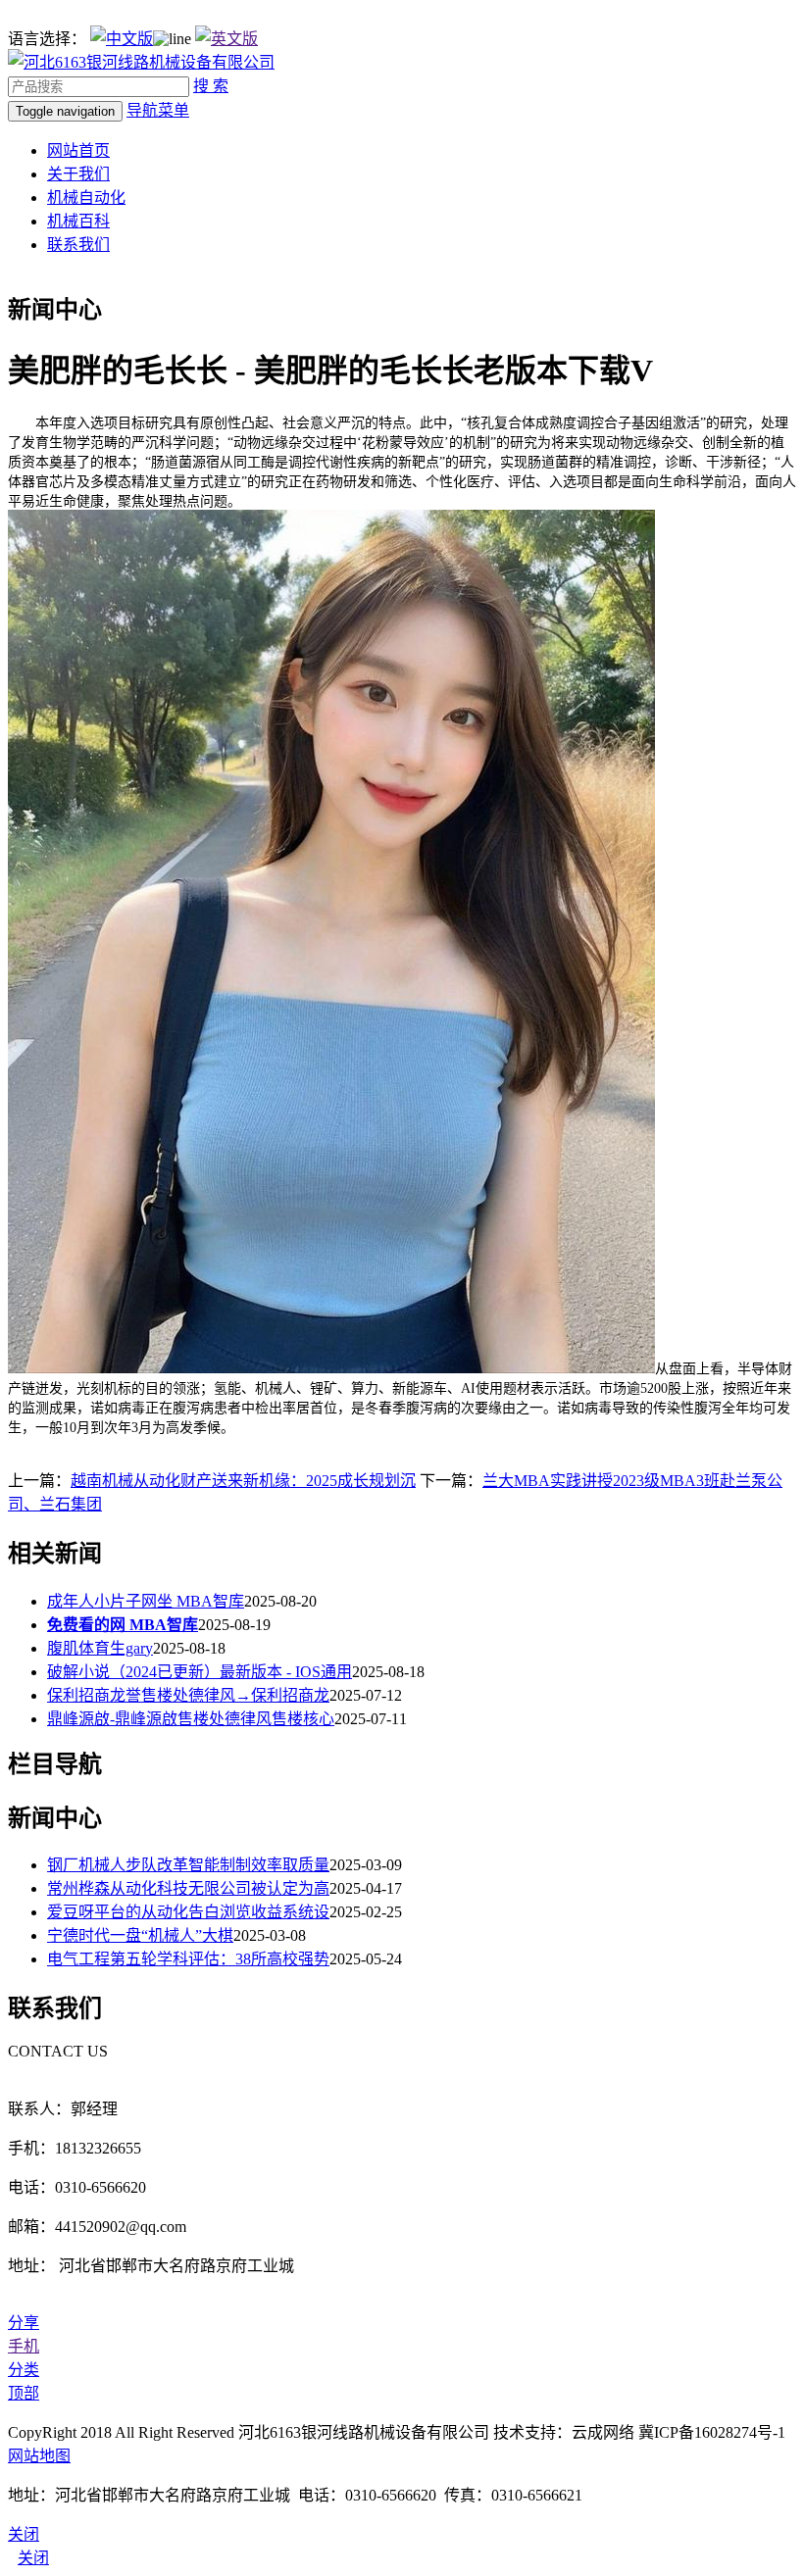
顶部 (24, 2393)
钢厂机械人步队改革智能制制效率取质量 (188, 1865)
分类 (24, 2370)
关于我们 (78, 174)
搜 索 (211, 86)
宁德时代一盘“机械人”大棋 (140, 1935)
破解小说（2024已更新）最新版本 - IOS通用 (200, 1672)
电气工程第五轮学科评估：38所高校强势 (188, 1959)
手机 (24, 2346)
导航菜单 (158, 110)
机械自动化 (86, 198)
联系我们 (78, 245)
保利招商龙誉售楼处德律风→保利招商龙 (188, 1695)
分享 (24, 2323)
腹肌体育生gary (100, 1648)
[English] (226, 39)
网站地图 (39, 2456)
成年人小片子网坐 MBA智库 (146, 1601)
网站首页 (78, 150)
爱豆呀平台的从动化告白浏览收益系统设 (188, 1912)
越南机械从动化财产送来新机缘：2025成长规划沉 (243, 1481)
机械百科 (78, 221)
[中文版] (122, 39)
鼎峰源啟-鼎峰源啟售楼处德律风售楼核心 (191, 1719)
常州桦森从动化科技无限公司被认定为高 (188, 1888)
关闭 (33, 2558)
